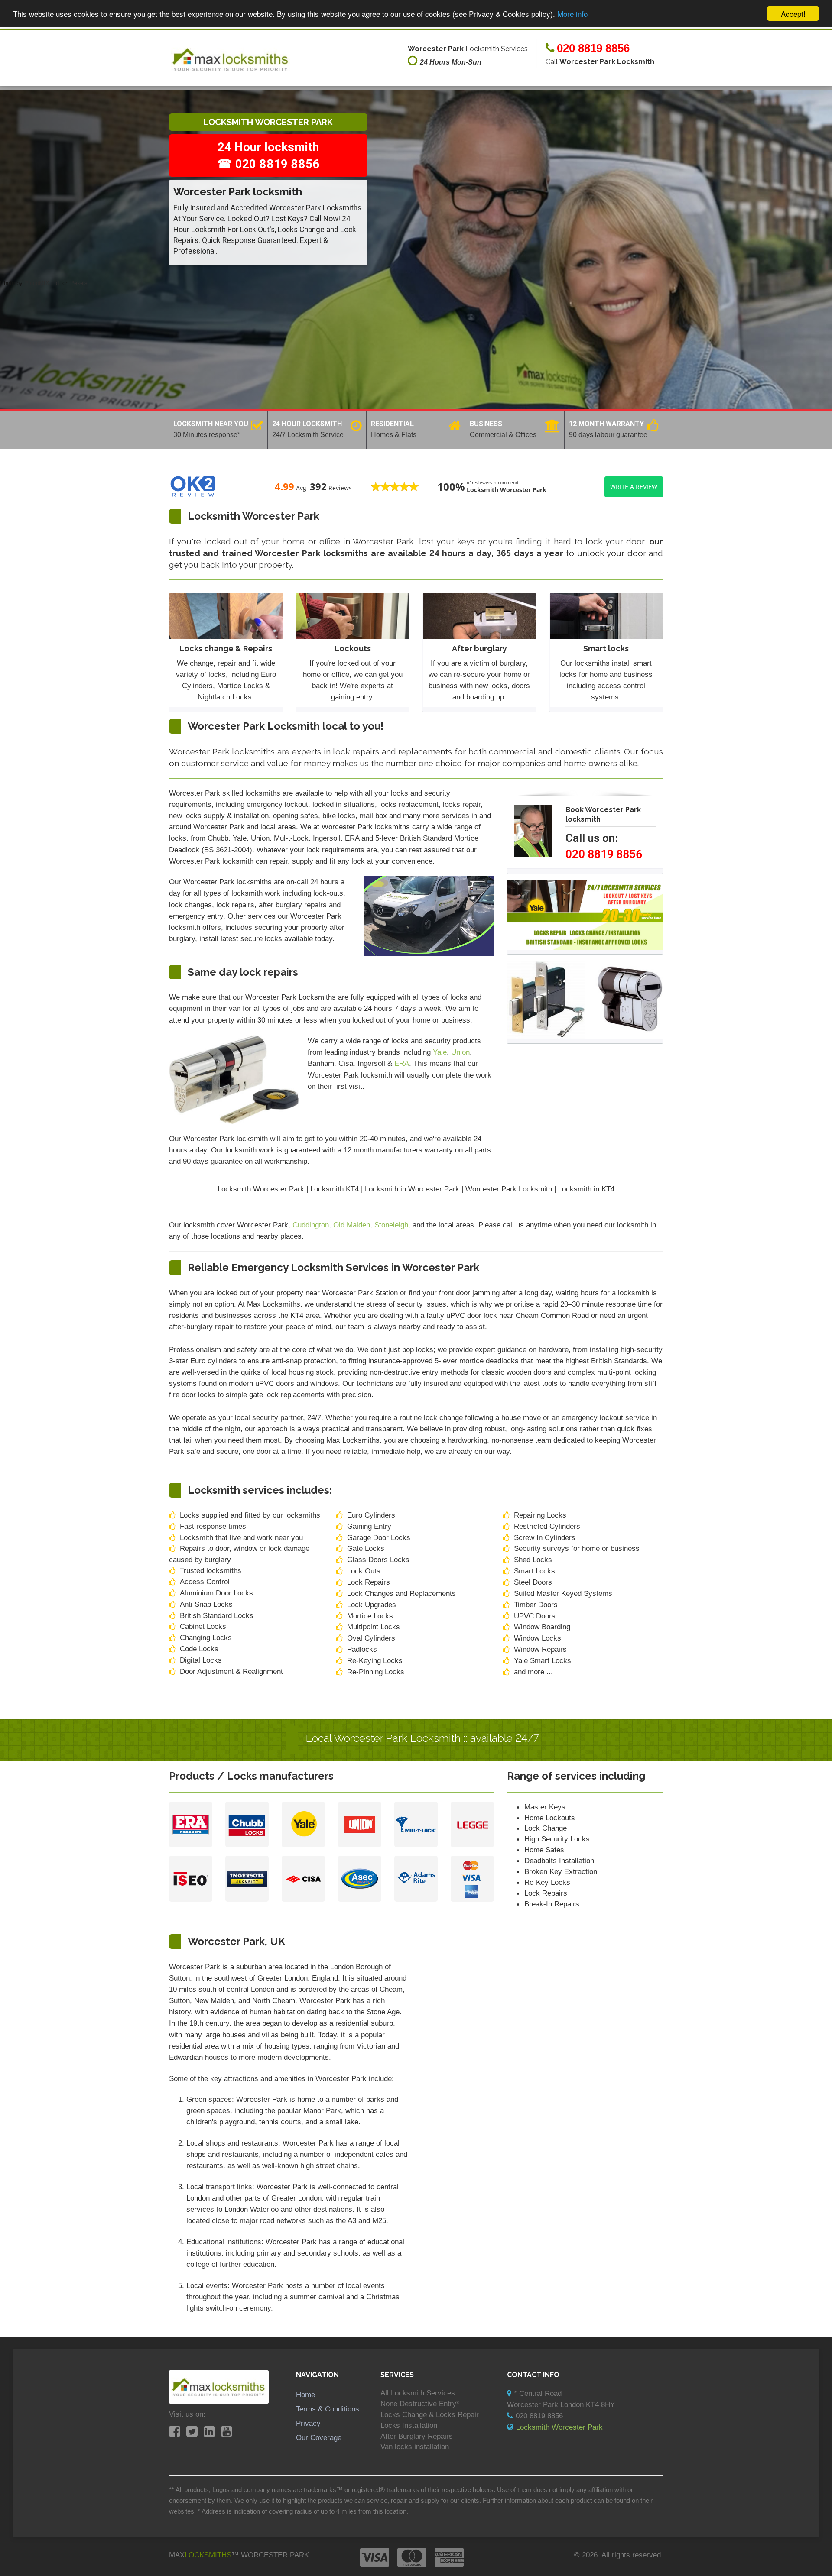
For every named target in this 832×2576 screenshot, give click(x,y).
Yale (440, 1052)
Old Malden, (354, 1225)
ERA (402, 1063)
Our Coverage (319, 2437)
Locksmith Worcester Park (559, 2427)
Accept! (793, 14)
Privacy (308, 2423)
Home (305, 2395)
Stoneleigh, (393, 1225)
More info (572, 14)
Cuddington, (313, 1225)
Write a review (634, 487)
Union (460, 1052)
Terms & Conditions (328, 2409)
